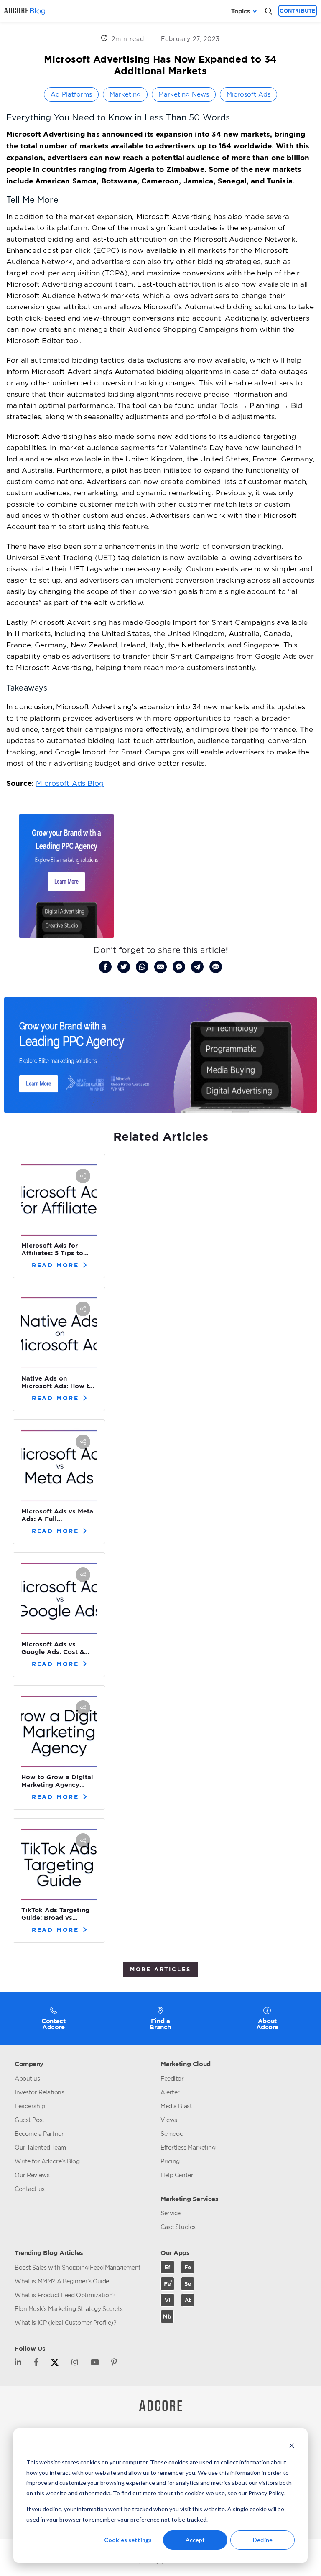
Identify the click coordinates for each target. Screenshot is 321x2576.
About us (27, 2078)
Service (171, 2213)
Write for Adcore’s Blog (47, 2161)
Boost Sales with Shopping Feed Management (78, 2267)
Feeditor (172, 2078)
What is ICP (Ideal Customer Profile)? (65, 2322)
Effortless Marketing (188, 2147)
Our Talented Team (40, 2147)
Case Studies (178, 2227)
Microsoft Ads (248, 94)
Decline (263, 2540)
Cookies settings (128, 2540)
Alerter (170, 2092)
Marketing (125, 94)
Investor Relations (39, 2092)
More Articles (160, 1969)
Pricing (170, 2161)
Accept (195, 2540)
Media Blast (176, 2106)
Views (169, 2120)
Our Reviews (32, 2175)
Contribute (297, 11)
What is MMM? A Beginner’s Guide (62, 2281)
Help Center (177, 2175)
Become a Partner (39, 2134)
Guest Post (30, 2120)
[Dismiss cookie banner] (292, 2447)
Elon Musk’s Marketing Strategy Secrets (69, 2309)
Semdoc (172, 2134)
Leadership (30, 2106)
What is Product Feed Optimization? (65, 2295)
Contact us (30, 2189)
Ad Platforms (71, 94)
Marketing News (184, 94)
